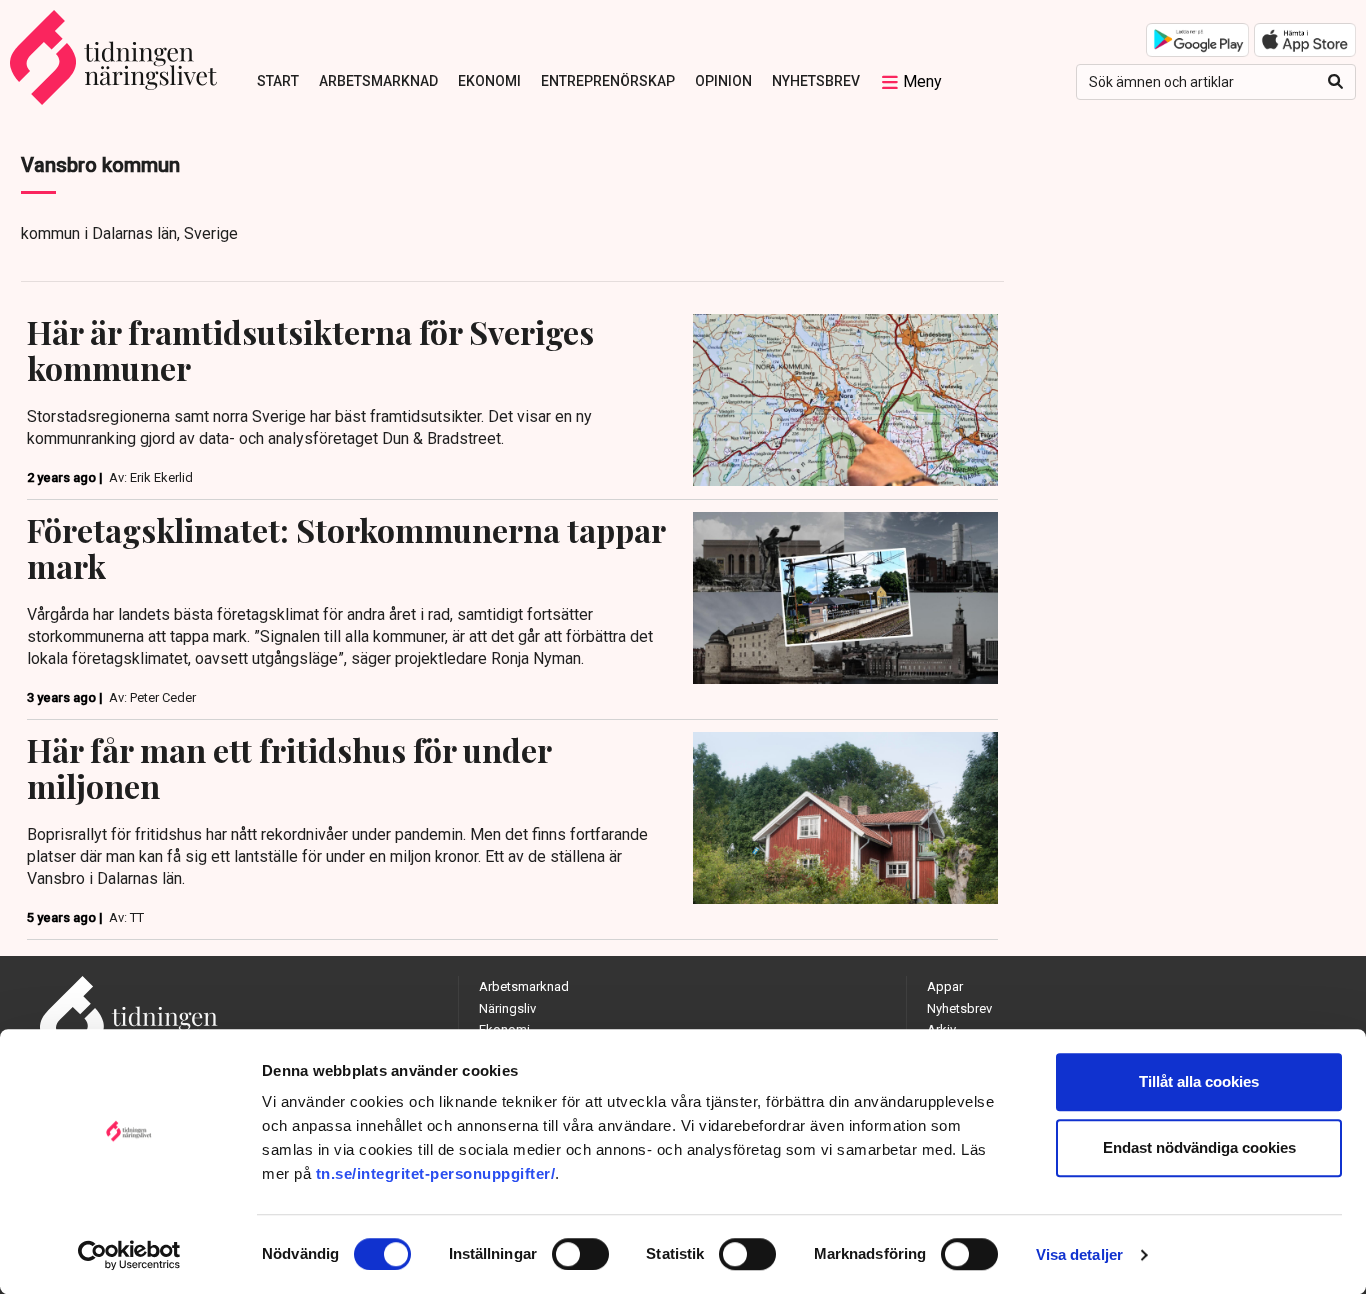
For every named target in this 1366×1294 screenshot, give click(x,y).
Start (278, 81)
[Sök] (1335, 82)
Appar (945, 986)
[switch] (580, 1254)
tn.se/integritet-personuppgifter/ (436, 1173)
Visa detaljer (1079, 1254)
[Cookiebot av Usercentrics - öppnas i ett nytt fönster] (129, 1255)
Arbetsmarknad (378, 81)
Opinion (723, 81)
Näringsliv (507, 1008)
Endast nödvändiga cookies (1199, 1147)
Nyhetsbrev (816, 81)
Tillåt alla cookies (1199, 1081)
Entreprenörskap (608, 81)
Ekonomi (489, 81)
